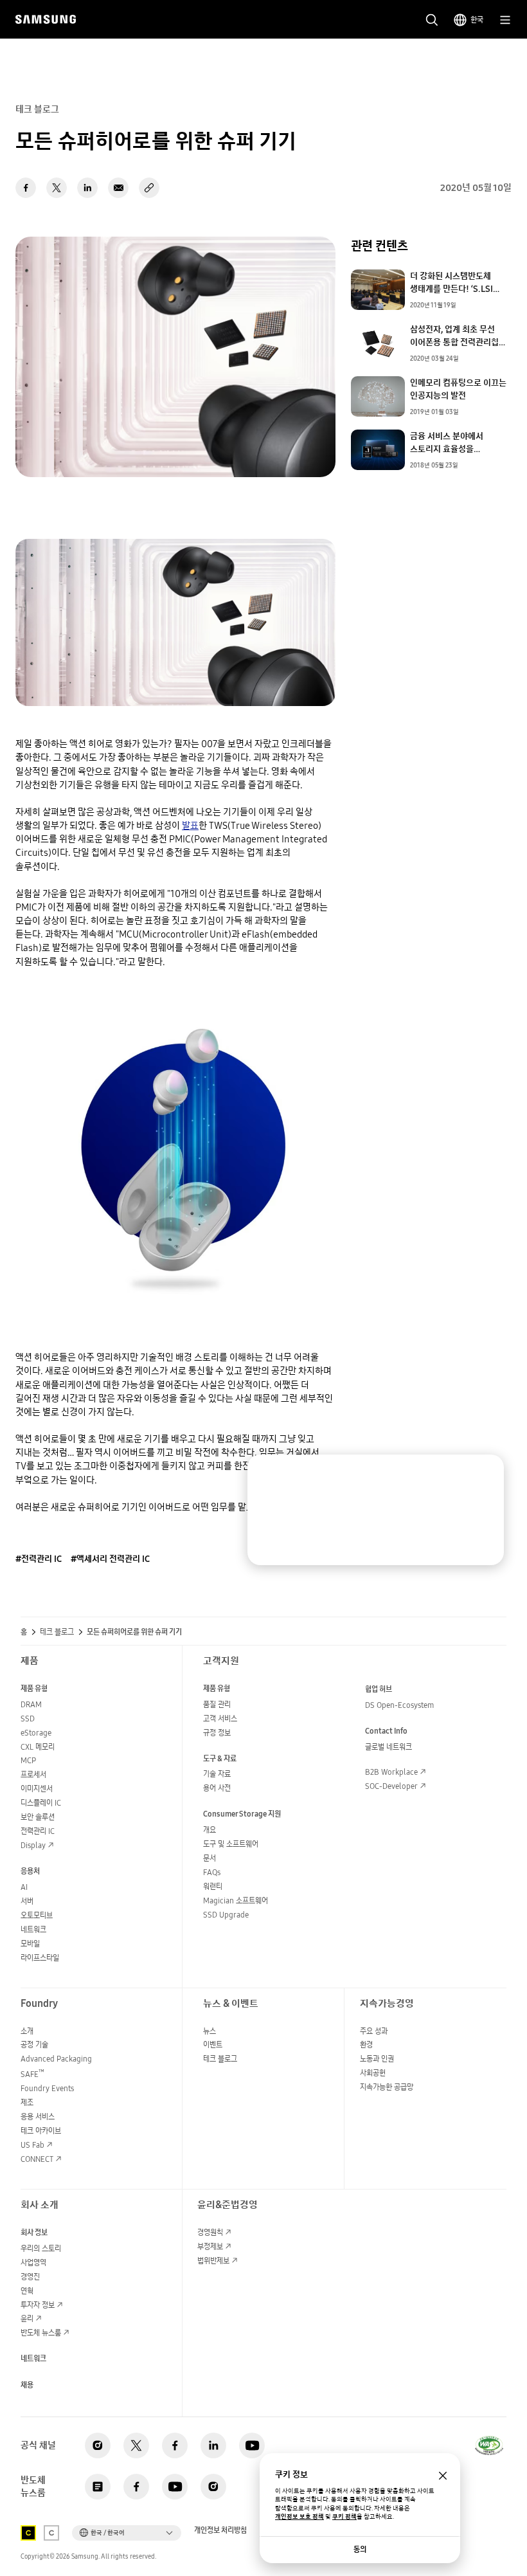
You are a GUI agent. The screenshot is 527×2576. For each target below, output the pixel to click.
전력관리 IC (38, 1831)
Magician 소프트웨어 (236, 1900)
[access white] (51, 2533)
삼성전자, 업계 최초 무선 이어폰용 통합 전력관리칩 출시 (454, 336)
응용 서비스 (38, 2117)
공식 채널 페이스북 (175, 2445)
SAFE (32, 2074)
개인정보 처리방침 (220, 2530)
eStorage (36, 1733)
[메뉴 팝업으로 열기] (505, 20)
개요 (210, 1830)
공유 (149, 188)
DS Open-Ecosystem (399, 1705)
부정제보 (210, 2246)
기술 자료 (217, 1774)
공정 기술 (34, 2045)
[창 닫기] (443, 2476)
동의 (360, 2549)
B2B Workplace (391, 1772)
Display (33, 1845)
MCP (28, 1760)
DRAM (31, 1704)
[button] (127, 2533)
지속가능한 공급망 (387, 2087)
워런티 (213, 1886)
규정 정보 (217, 1733)
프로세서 (33, 1774)
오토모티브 (37, 1915)
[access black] (28, 2533)
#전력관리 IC (39, 1559)
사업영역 (33, 2263)
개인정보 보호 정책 (299, 2517)
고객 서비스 (220, 1719)
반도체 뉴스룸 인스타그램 (213, 2487)
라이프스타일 (40, 1958)
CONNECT (37, 2159)
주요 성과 (374, 2031)
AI (24, 1887)
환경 (366, 2045)
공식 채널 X (136, 2445)
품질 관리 (217, 1704)
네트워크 (33, 1929)
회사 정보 (34, 2232)
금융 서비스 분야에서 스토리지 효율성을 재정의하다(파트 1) (447, 442)
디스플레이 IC (41, 1803)
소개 (27, 2031)
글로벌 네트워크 (389, 1747)
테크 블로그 (57, 1632)
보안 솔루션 (38, 1817)
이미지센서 (37, 1789)
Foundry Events (47, 2088)
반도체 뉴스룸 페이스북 (136, 2487)
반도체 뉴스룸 (41, 2333)
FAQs (212, 1872)
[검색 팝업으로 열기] (432, 20)
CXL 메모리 (38, 1747)
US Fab (32, 2145)
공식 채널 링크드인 (213, 2445)
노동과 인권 (377, 2059)
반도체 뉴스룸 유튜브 (175, 2487)
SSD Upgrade (226, 1915)
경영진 (30, 2277)
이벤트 (213, 2045)
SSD (28, 1719)
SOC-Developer (391, 1786)
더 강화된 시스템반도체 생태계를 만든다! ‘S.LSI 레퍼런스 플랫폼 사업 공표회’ (460, 282)
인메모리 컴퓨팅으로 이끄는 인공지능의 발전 (458, 389)
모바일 (30, 1944)
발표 (190, 825)
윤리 (27, 2318)
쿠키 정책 (344, 2517)
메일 (118, 188)
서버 (27, 1901)
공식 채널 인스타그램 (98, 2445)
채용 (27, 2385)
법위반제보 (213, 2261)
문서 (210, 1858)
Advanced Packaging (56, 2059)
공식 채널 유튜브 (252, 2445)
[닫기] (483, 1475)
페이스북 (26, 188)
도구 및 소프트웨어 (231, 1844)
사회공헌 (373, 2073)
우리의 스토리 (41, 2248)
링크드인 (87, 188)
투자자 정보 (38, 2305)
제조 (27, 2102)
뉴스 (210, 2031)
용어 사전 (217, 1788)
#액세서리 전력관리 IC (110, 1559)
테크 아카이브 (41, 2131)
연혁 (27, 2291)
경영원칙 (210, 2232)
